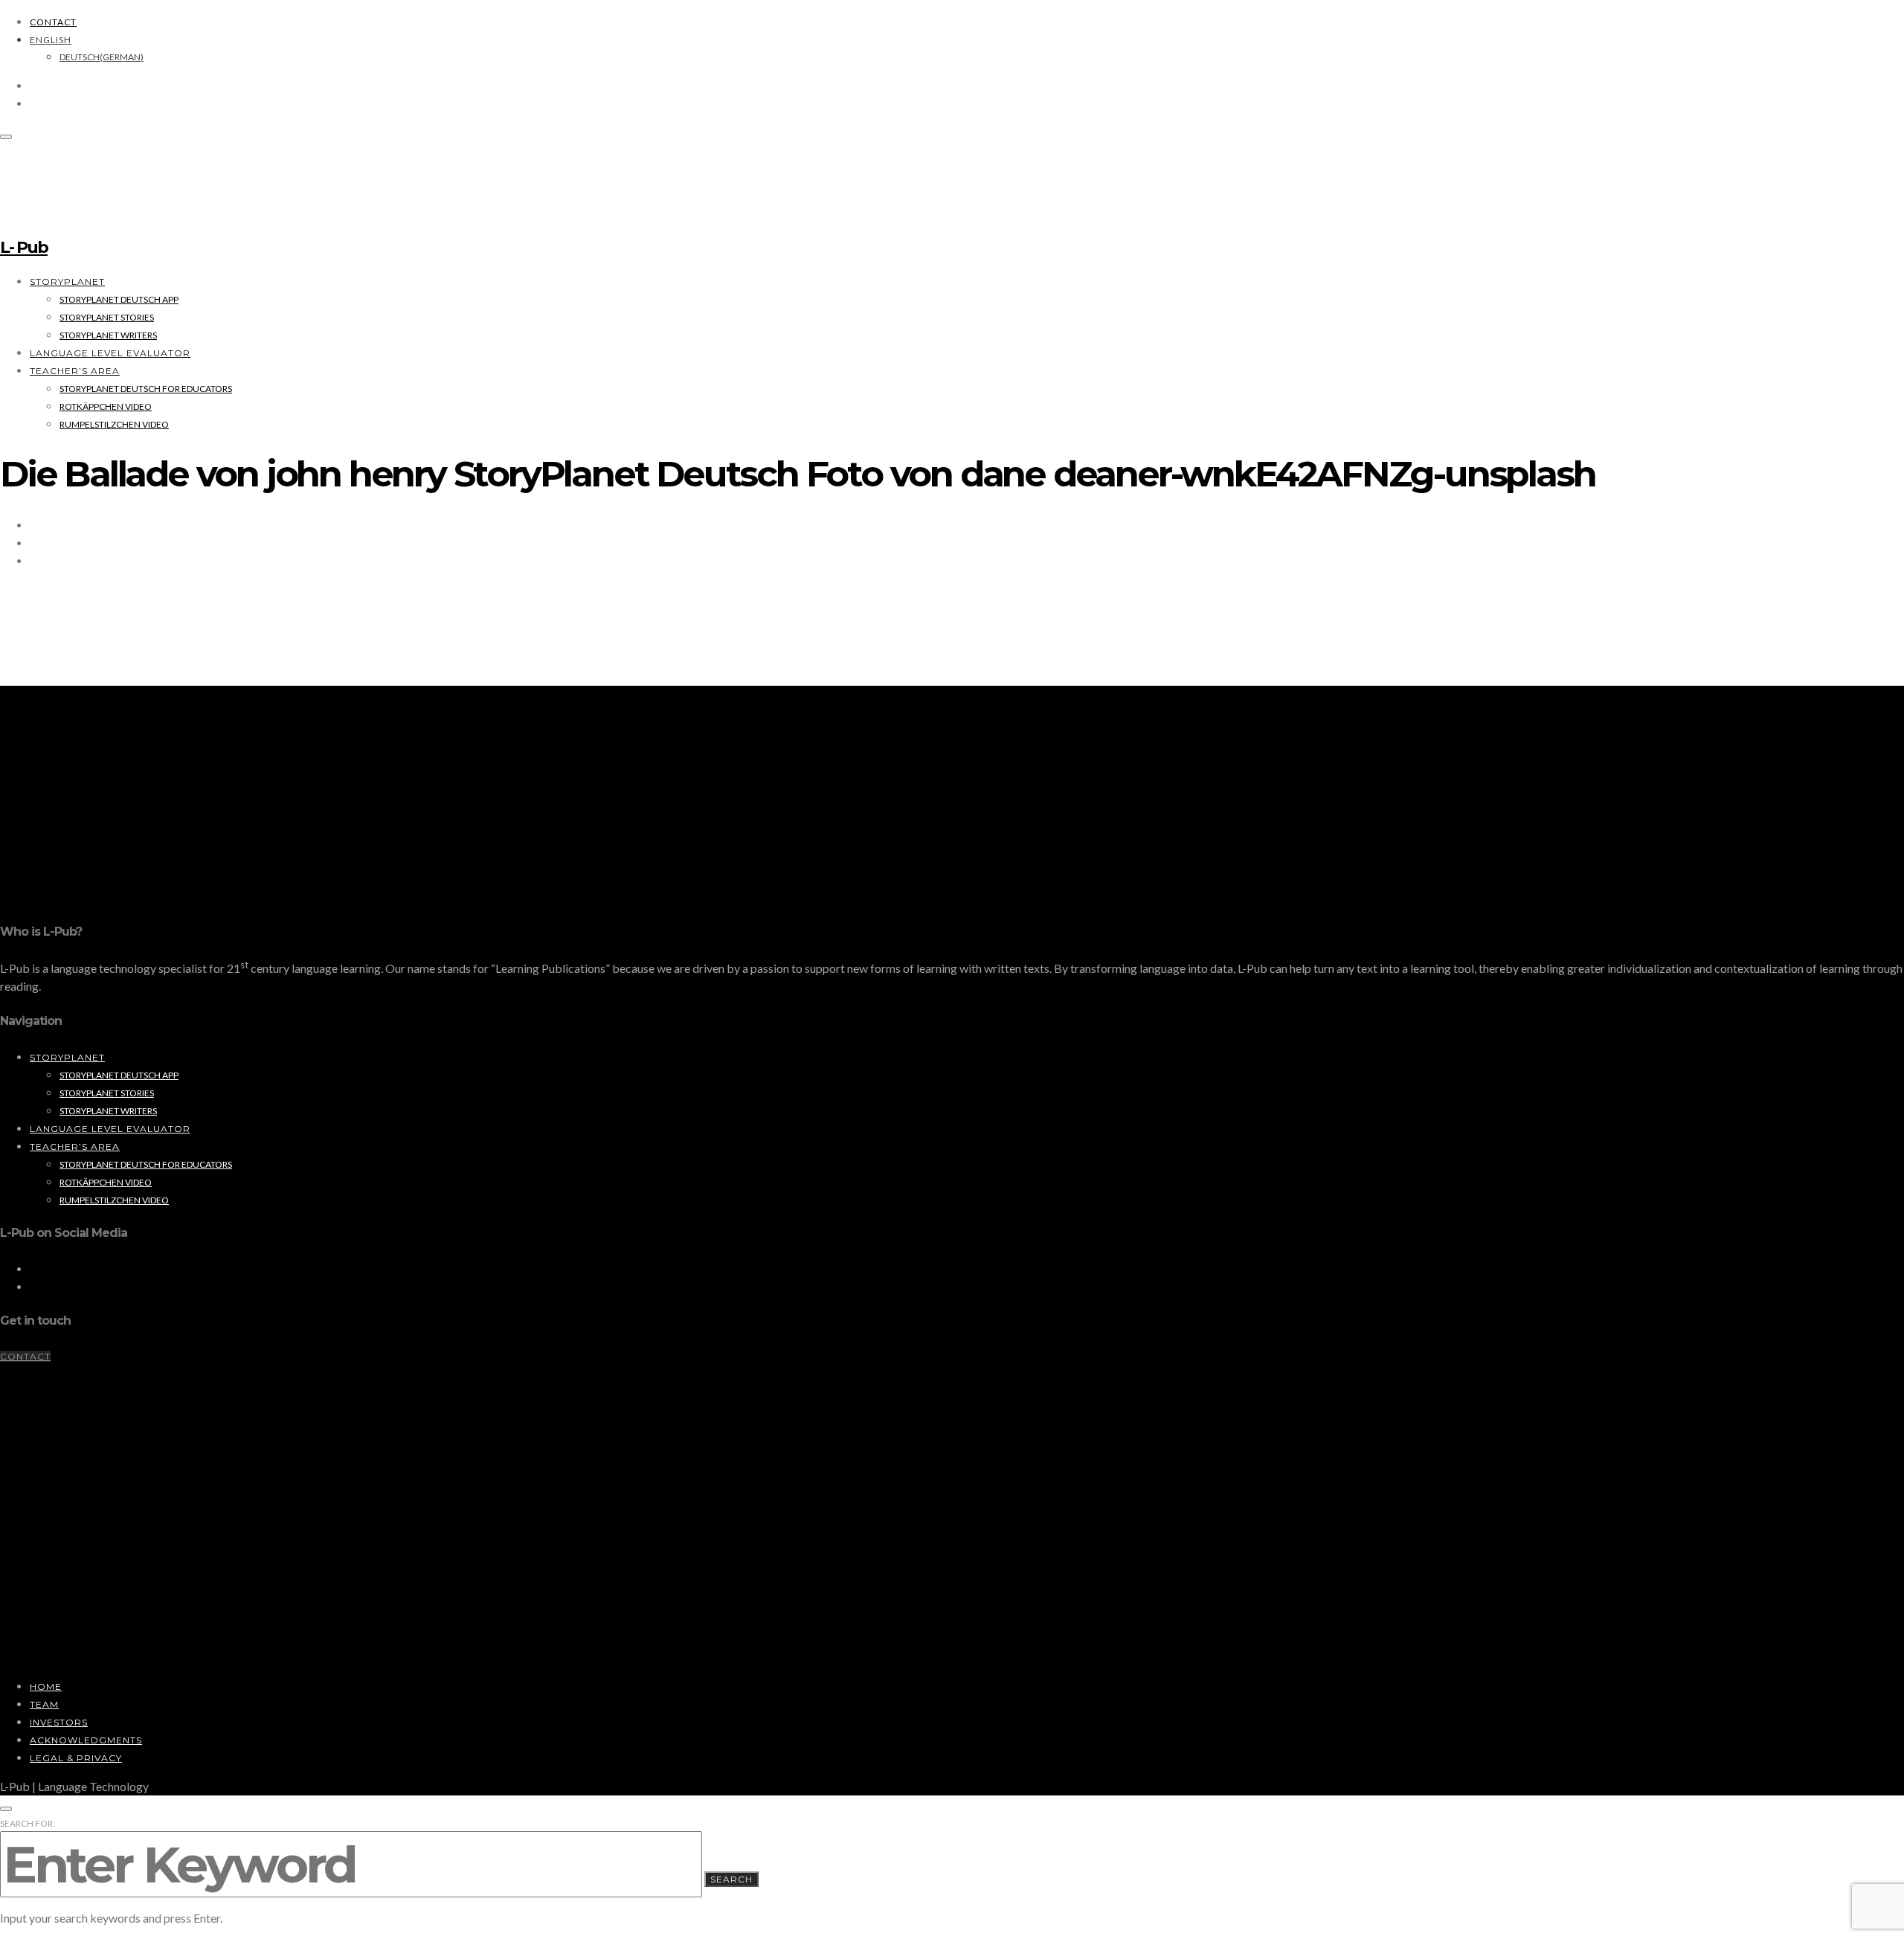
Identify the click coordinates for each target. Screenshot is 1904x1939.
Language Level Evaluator (110, 353)
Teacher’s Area (75, 371)
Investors (59, 1722)
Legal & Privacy (76, 1758)
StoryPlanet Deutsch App (119, 299)
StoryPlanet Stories (107, 317)
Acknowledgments (86, 1740)
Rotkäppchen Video (106, 406)
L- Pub (24, 247)
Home (46, 1686)
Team (44, 1704)
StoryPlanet (67, 282)
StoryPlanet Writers (108, 335)
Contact (53, 22)
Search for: (28, 1823)
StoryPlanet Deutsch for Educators (146, 389)
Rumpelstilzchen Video (114, 424)
